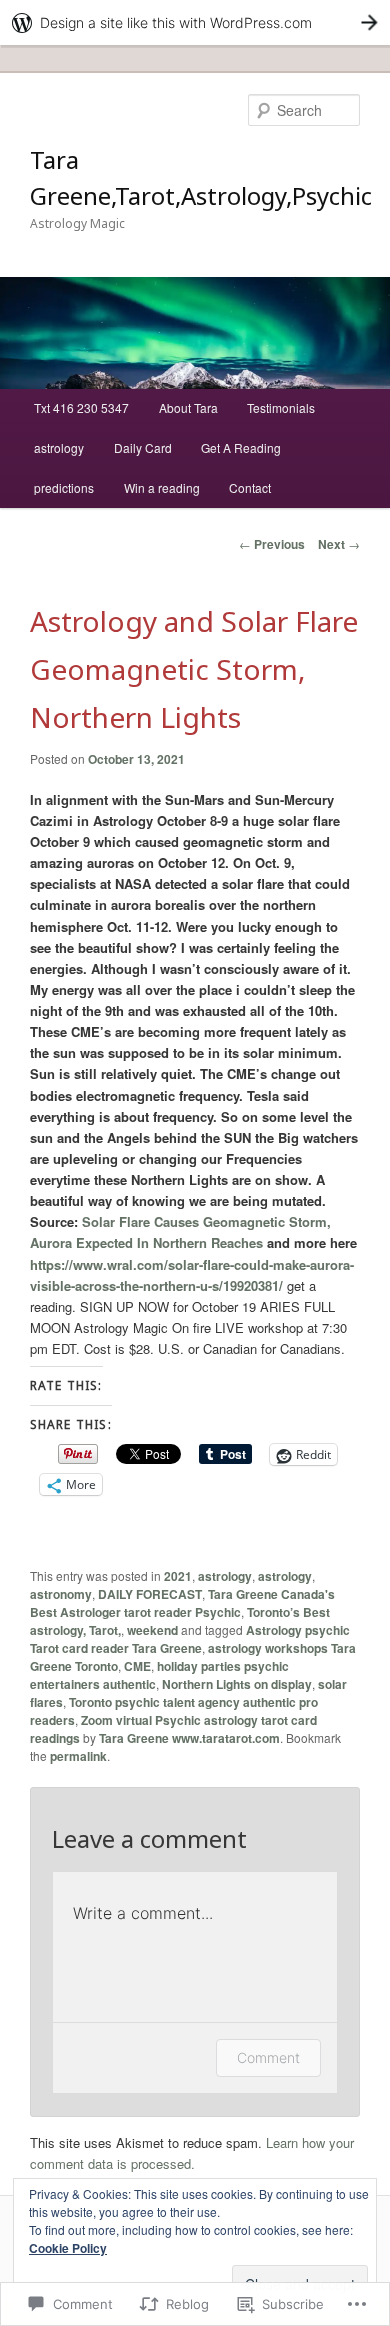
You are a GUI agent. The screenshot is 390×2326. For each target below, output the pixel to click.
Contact (250, 487)
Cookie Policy (68, 2248)
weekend (152, 1630)
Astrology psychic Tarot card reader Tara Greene (190, 1639)
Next (339, 544)
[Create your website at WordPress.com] (195, 22)
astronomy (61, 1594)
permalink (78, 1756)
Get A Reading (241, 447)
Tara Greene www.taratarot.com (189, 1738)
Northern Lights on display (237, 1684)
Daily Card (143, 447)
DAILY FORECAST (150, 1594)
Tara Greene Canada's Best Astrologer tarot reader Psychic (182, 1603)
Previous (272, 544)
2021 (178, 1576)
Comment (268, 2057)
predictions (64, 487)
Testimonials (281, 407)
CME (137, 1666)
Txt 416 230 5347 (81, 407)
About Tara (188, 407)
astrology (59, 447)
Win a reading (162, 487)
